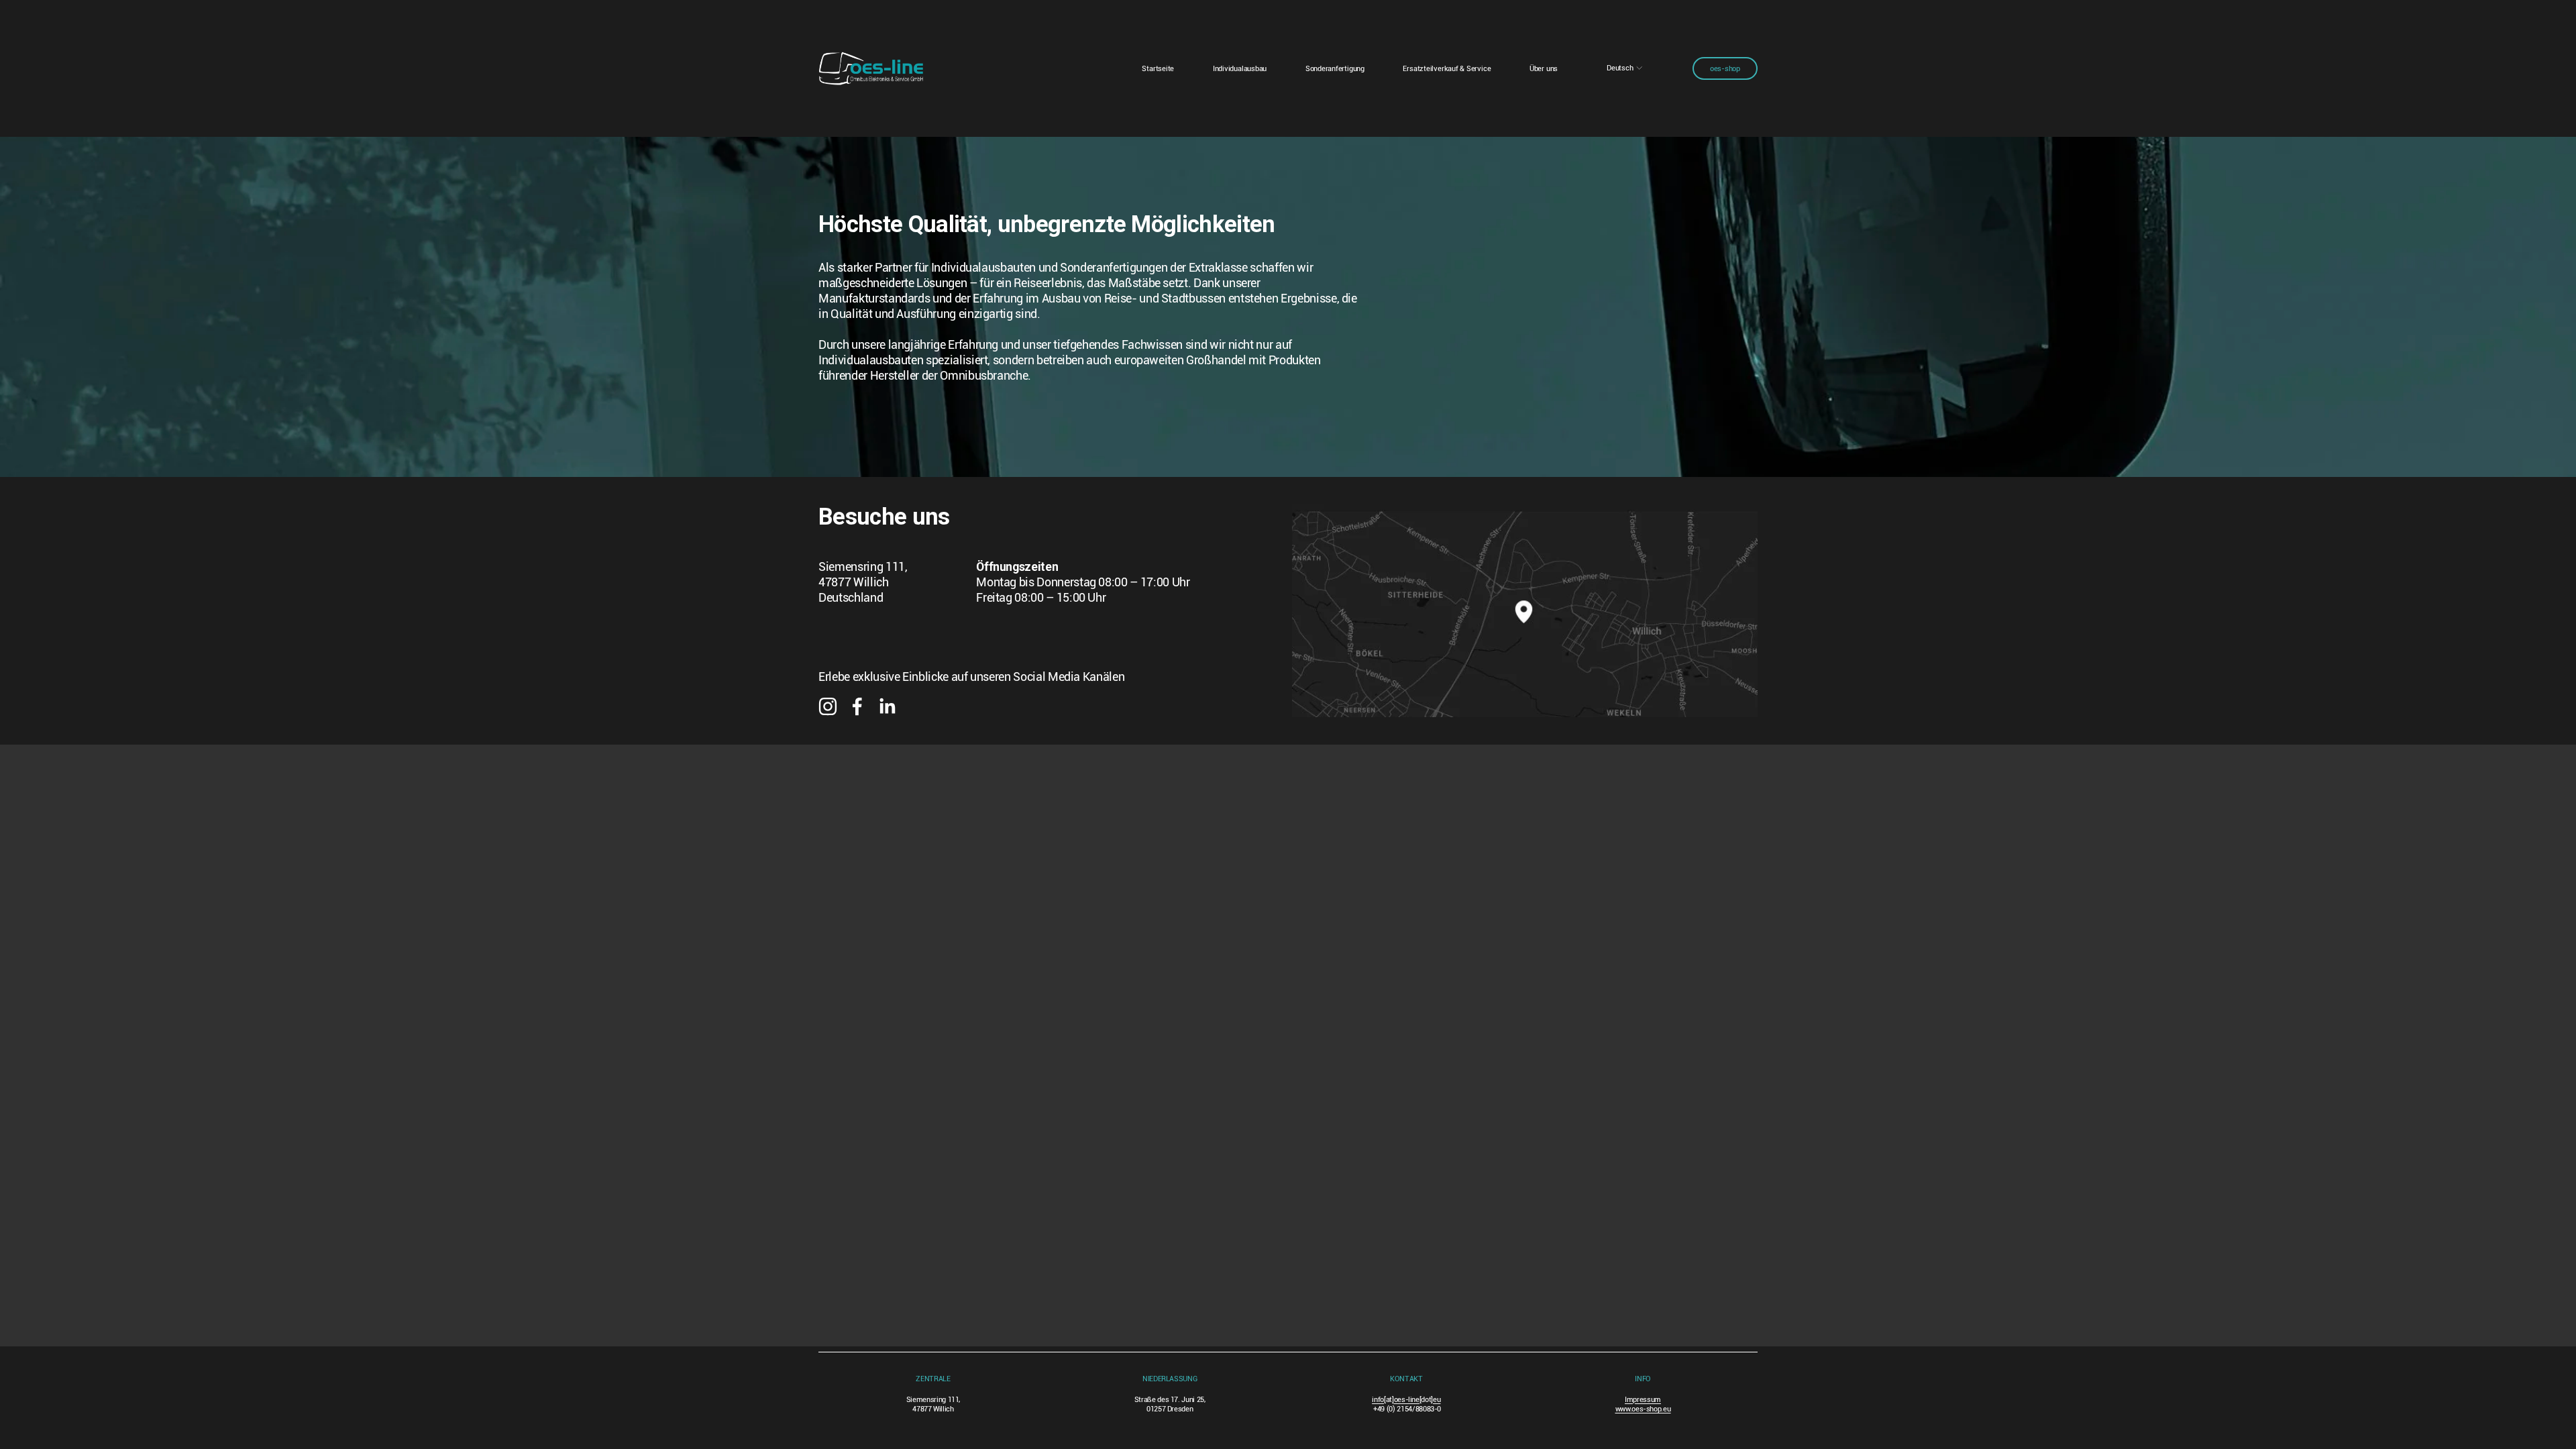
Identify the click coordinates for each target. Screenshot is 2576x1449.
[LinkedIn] (887, 706)
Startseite (1158, 68)
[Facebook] (857, 706)
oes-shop (1725, 68)
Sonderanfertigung (1335, 68)
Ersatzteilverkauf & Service (1447, 68)
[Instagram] (828, 706)
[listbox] (1625, 68)
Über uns (1544, 68)
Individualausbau (1240, 68)
